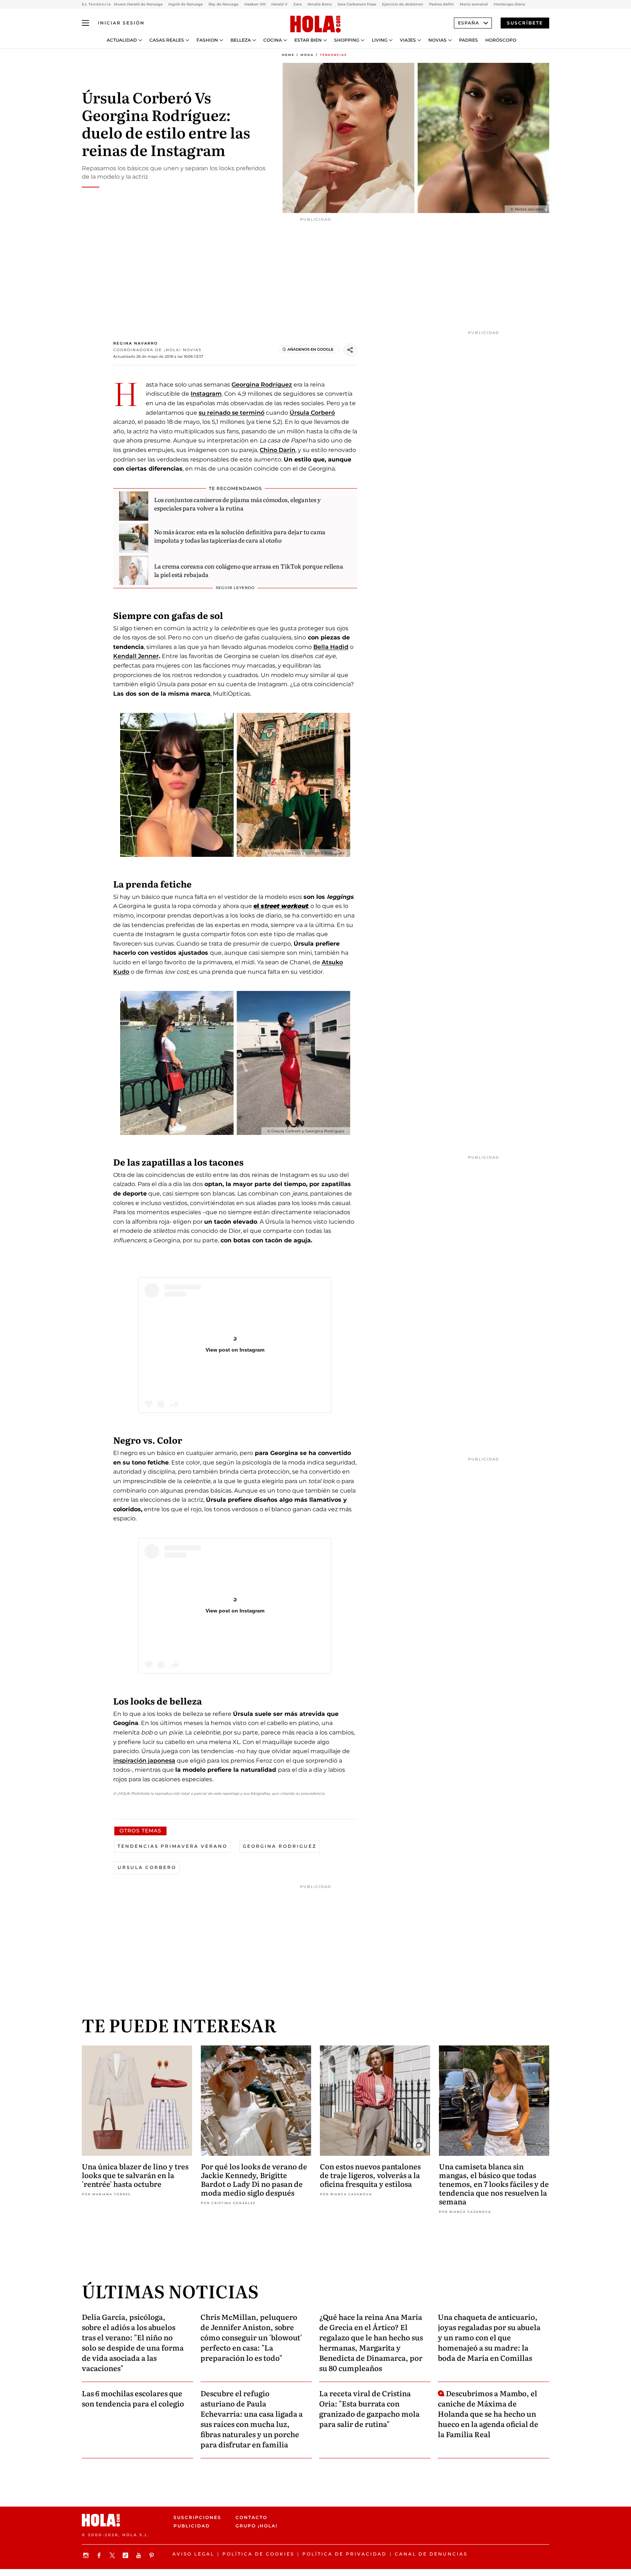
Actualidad (122, 40)
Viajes (408, 40)
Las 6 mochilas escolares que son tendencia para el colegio (133, 2398)
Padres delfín (441, 4)
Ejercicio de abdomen (403, 4)
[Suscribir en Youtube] (139, 2555)
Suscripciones (197, 2517)
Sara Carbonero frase (357, 4)
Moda (307, 55)
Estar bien (308, 40)
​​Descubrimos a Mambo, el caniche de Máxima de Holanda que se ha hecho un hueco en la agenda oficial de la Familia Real (488, 2413)
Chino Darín (278, 450)
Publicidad (192, 2526)
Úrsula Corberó (312, 413)
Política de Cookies (258, 2554)
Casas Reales (167, 40)
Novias (437, 40)
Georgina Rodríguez (262, 385)
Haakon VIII (255, 4)
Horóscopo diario (509, 4)
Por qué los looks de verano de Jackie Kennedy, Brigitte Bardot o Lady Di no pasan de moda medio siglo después (254, 2179)
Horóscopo (501, 40)
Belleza (241, 40)
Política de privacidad (345, 2554)
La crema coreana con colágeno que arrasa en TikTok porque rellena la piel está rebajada (249, 570)
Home (288, 55)
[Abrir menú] (85, 23)
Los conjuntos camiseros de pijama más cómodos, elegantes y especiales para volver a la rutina (237, 504)
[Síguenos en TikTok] (126, 2555)
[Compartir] (350, 350)
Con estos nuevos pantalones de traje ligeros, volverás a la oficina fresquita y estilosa (370, 2175)
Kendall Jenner (136, 656)
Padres (469, 40)
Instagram (206, 394)
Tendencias (333, 55)
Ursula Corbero (147, 1867)
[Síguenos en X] (113, 2555)
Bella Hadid (331, 647)
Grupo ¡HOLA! (257, 2526)
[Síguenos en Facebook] (100, 2555)
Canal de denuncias (431, 2554)
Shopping (347, 40)
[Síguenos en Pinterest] (153, 2555)
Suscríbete (525, 23)
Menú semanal (474, 4)
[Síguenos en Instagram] (87, 2555)
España (469, 23)
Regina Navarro (135, 343)
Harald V (279, 4)
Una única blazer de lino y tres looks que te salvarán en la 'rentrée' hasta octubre (135, 2175)
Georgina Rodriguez (280, 1846)
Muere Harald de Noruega (138, 4)
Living (380, 40)
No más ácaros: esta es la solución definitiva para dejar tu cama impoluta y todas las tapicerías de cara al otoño (240, 536)
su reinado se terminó (232, 413)
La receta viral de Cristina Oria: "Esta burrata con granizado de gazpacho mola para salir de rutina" (369, 2408)
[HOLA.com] (315, 24)
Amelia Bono (320, 4)
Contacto (251, 2517)
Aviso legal (193, 2554)
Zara (297, 4)
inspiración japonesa (144, 1761)
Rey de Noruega (223, 4)
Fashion (207, 40)
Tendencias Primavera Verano (173, 1846)
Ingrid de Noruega (186, 4)
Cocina (273, 40)
